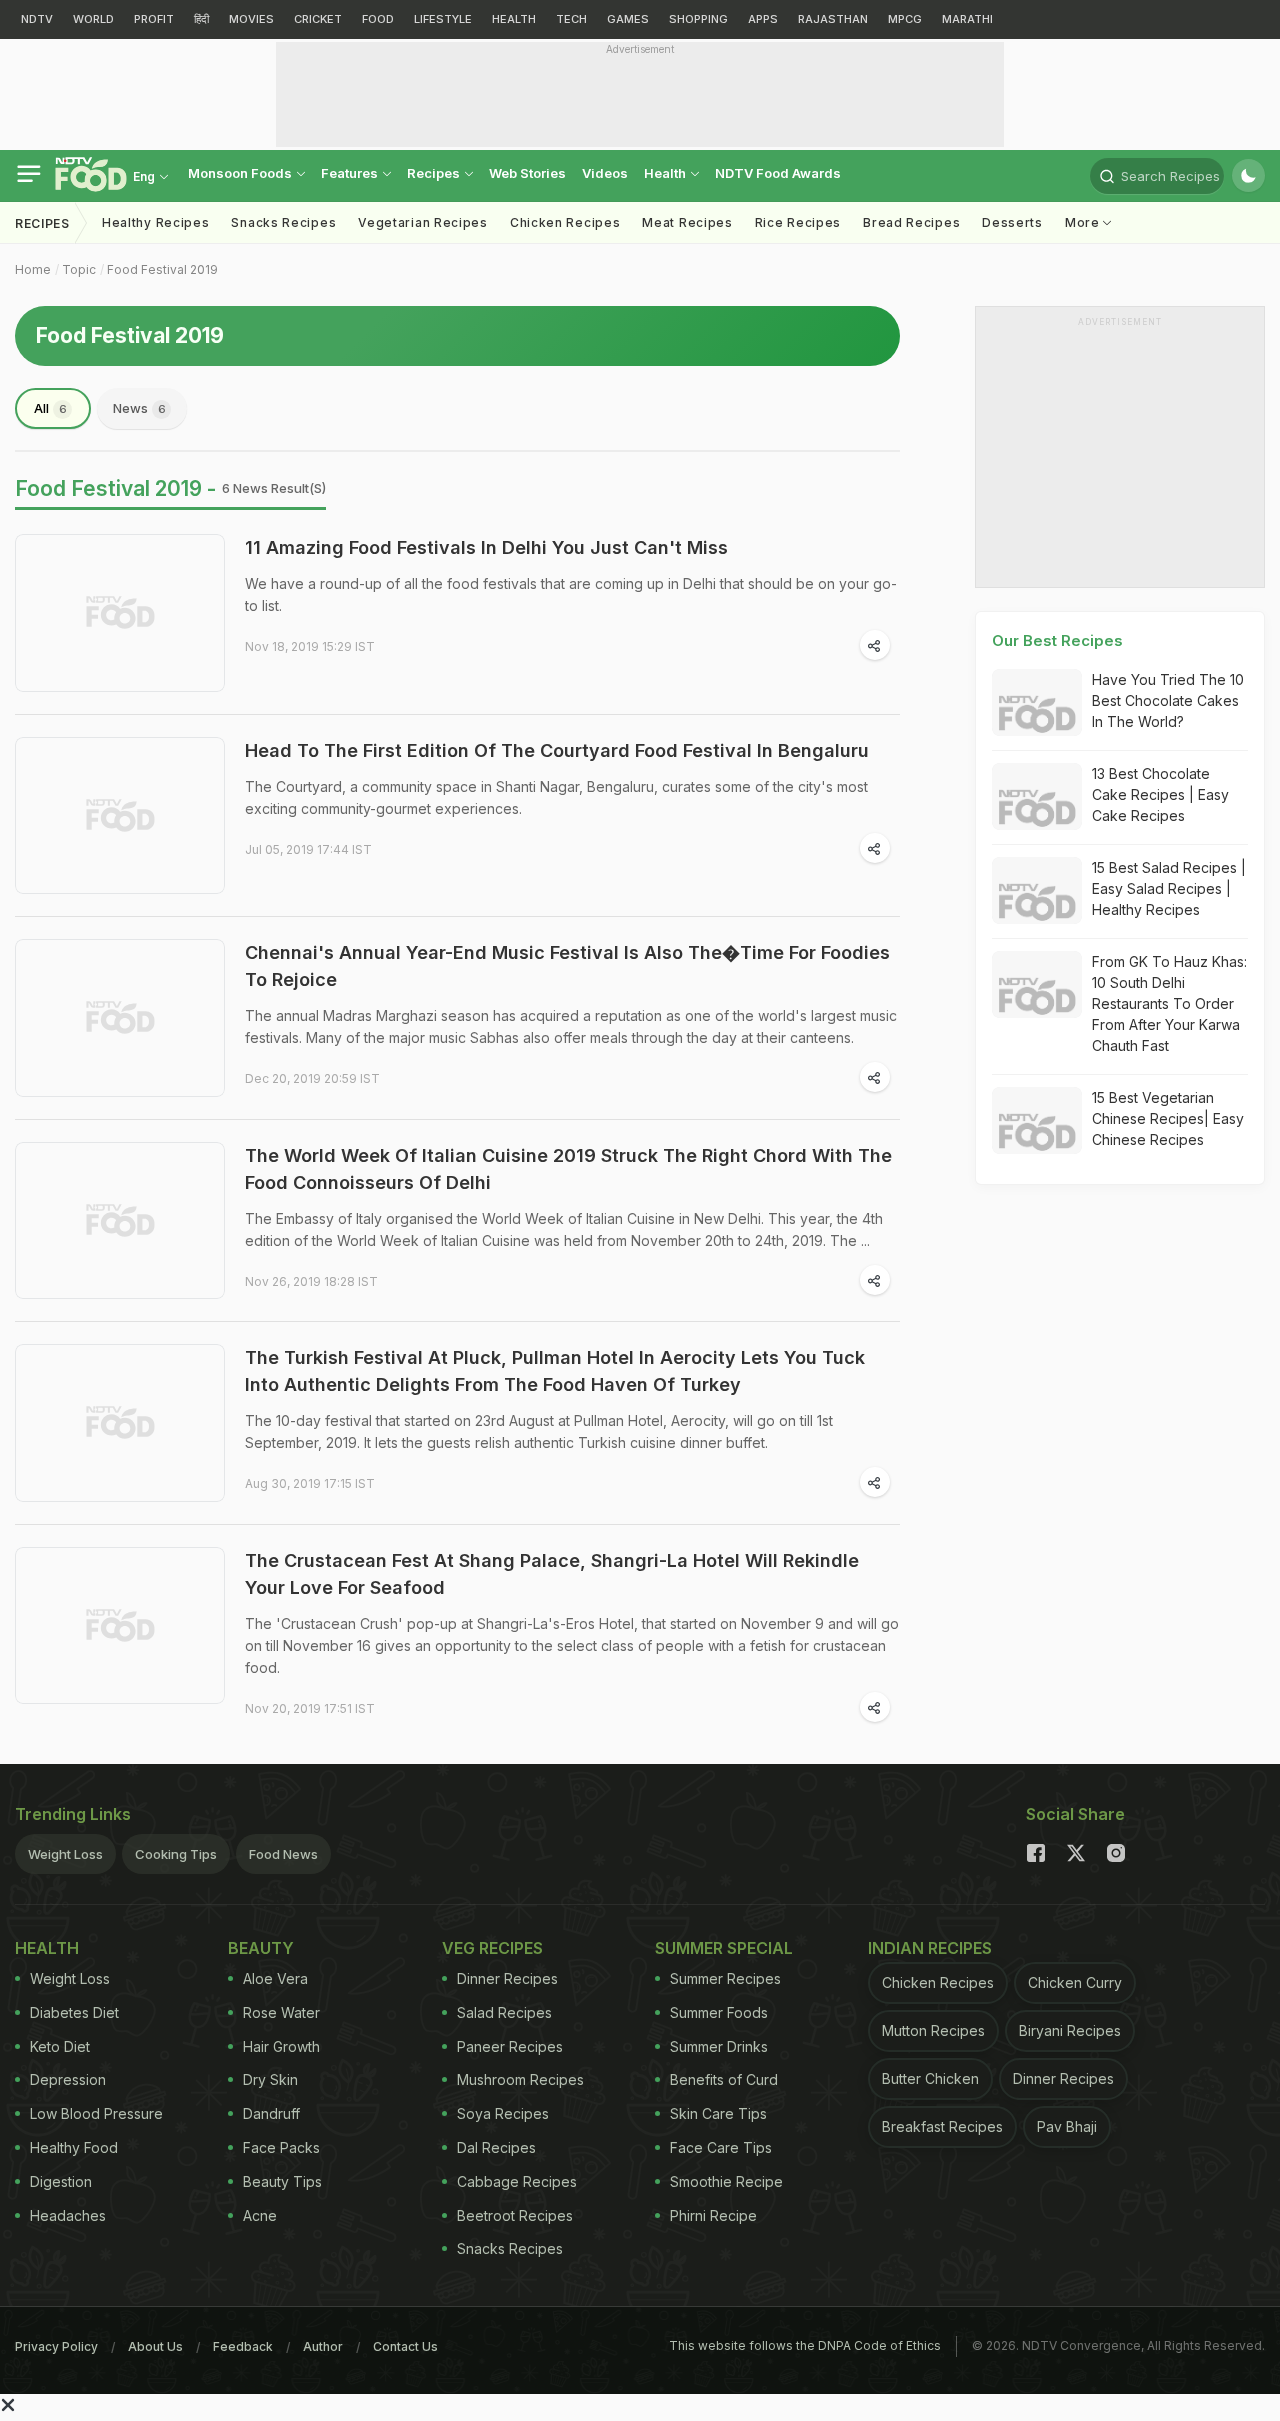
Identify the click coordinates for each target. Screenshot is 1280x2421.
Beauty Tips (282, 2181)
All (50, 408)
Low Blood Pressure (96, 2113)
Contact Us (405, 2346)
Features (351, 173)
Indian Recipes (930, 1948)
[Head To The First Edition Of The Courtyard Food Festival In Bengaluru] (120, 816)
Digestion (61, 2181)
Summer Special (724, 1948)
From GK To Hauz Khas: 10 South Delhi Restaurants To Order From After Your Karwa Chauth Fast (1169, 1003)
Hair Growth (281, 2046)
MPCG (905, 19)
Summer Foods (719, 2012)
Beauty (261, 1948)
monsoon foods (241, 173)
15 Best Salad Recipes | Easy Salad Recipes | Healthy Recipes (1169, 888)
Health (666, 173)
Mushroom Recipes (520, 2079)
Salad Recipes (504, 2012)
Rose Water (281, 2012)
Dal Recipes (496, 2147)
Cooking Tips (176, 1854)
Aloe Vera (275, 1978)
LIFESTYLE (443, 19)
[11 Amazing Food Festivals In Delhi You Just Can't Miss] (120, 613)
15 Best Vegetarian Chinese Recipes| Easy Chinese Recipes (1168, 1118)
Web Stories (527, 173)
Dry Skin (270, 2079)
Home (33, 269)
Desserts (1012, 222)
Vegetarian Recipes (423, 222)
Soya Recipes (503, 2113)
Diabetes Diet (74, 2012)
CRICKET (318, 19)
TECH (571, 19)
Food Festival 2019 (162, 269)
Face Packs (281, 2147)
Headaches (68, 2215)
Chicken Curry (1075, 1982)
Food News (283, 1854)
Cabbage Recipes (517, 2181)
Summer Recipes (725, 1978)
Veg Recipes (492, 1948)
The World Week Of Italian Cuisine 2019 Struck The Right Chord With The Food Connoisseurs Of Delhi (568, 1169)
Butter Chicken (930, 2078)
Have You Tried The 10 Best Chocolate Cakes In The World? (1168, 700)
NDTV (37, 19)
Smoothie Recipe (726, 2181)
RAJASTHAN (833, 19)
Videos (605, 173)
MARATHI (967, 19)
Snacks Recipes (283, 222)
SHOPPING (698, 19)
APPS (763, 19)
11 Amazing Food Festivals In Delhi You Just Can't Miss (486, 547)
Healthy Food (74, 2147)
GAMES (628, 19)
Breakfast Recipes (942, 2126)
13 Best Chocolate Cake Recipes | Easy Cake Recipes (1160, 794)
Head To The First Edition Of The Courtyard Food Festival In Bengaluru (557, 750)
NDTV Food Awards (778, 173)
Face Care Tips (721, 2147)
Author (323, 2346)
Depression (68, 2079)
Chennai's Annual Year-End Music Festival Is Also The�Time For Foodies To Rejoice (567, 966)
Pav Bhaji (1067, 2126)
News (139, 408)
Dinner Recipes (507, 1978)
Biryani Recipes (1070, 2030)
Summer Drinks (719, 2046)
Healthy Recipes (156, 222)
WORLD (93, 19)
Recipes (435, 173)
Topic (79, 269)
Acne (260, 2215)
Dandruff (271, 2113)
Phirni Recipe (713, 2215)
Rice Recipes (798, 222)
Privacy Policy (56, 2346)
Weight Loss (65, 1854)
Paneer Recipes (510, 2046)
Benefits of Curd (724, 2079)
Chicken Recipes (565, 222)
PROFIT (154, 19)
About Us (155, 2346)
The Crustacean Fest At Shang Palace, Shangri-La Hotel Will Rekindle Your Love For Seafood (552, 1574)
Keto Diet (60, 2046)
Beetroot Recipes (515, 2215)
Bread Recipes (911, 222)
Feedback (243, 2346)
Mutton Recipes (933, 2030)
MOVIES (251, 19)
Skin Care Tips (718, 2113)
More (1084, 222)
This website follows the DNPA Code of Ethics (805, 2345)
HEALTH (514, 19)
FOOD (378, 19)
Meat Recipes (687, 222)
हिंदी (201, 19)
